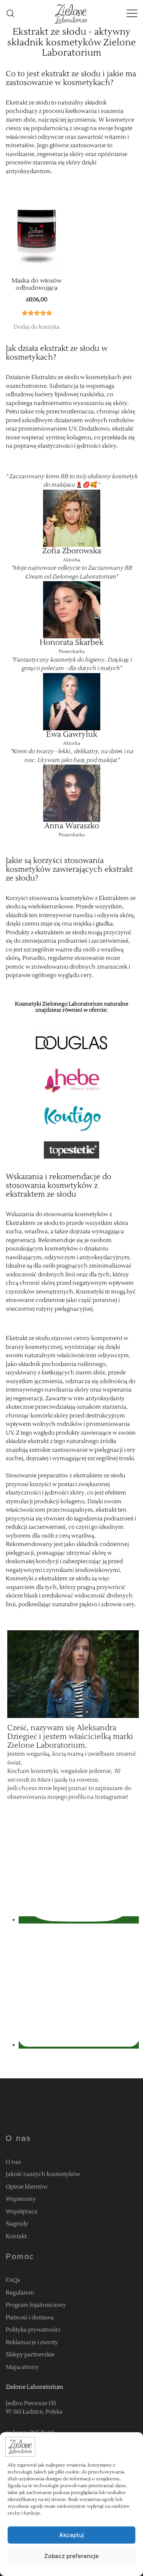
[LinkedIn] (79, 2045)
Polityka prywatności (33, 2330)
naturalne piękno (75, 1605)
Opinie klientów (27, 2187)
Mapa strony (22, 2367)
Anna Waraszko (72, 826)
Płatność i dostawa (30, 2318)
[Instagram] (79, 1920)
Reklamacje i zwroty (32, 2342)
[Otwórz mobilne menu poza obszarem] (132, 14)
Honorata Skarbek (71, 643)
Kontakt (16, 2236)
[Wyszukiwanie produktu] (10, 14)
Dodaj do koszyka (37, 327)
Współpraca (22, 2212)
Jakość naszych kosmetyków (43, 2174)
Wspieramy (21, 2199)
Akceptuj (71, 2535)
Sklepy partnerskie (30, 2355)
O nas (13, 2162)
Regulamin (20, 2293)
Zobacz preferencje (71, 2556)
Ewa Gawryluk (72, 734)
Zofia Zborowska (72, 551)
